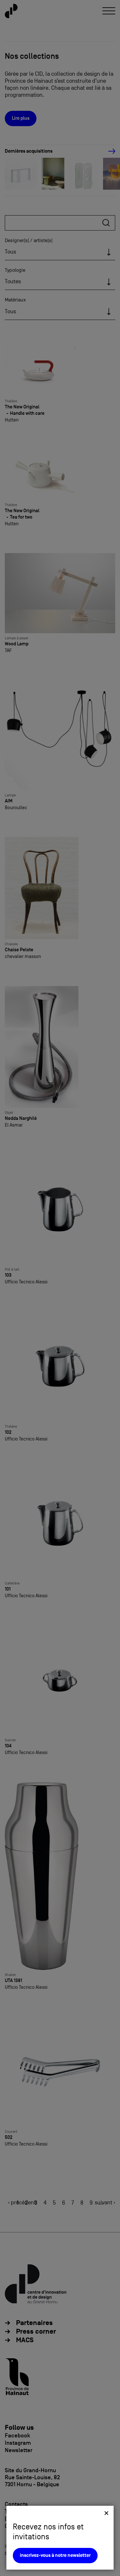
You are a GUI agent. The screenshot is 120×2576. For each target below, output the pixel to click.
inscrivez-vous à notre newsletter (55, 2555)
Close (106, 2513)
